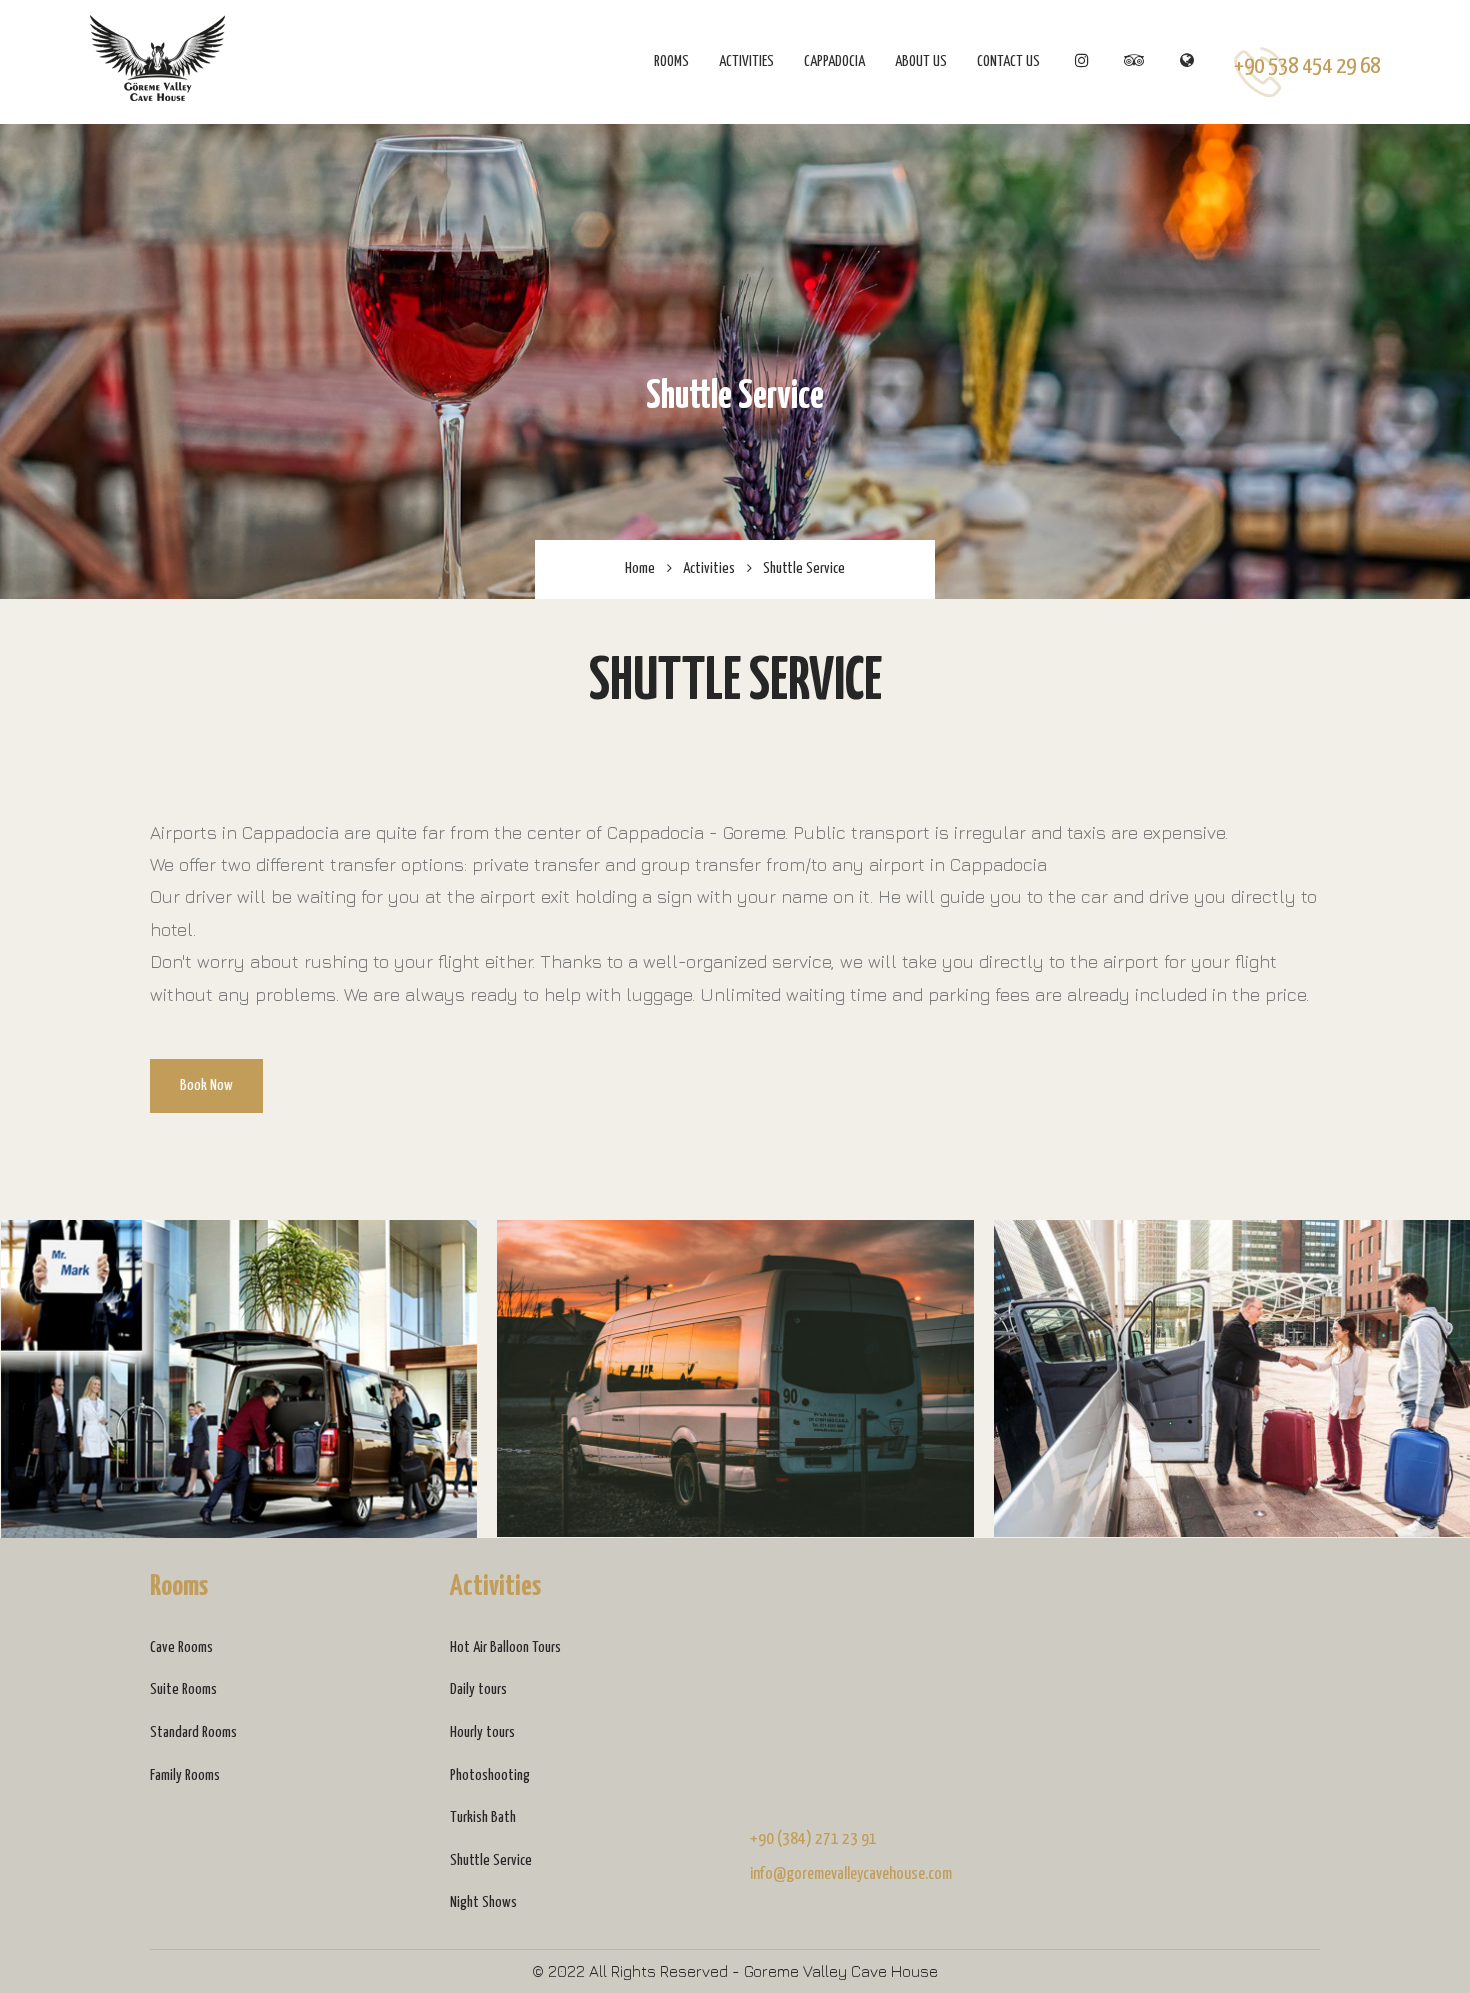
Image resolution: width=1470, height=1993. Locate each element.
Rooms (671, 61)
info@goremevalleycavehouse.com (851, 1874)
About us (921, 61)
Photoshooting (490, 1775)
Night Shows (483, 1902)
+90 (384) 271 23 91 (813, 1839)
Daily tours (478, 1689)
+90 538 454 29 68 (1307, 66)
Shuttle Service (491, 1860)
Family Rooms (185, 1775)
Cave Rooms (181, 1647)
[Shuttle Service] (239, 1379)
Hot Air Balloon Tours (505, 1647)
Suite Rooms (183, 1689)
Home (640, 568)
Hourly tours (482, 1732)
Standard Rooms (193, 1732)
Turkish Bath (483, 1817)
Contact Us (1008, 61)
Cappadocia (834, 61)
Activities (746, 61)
